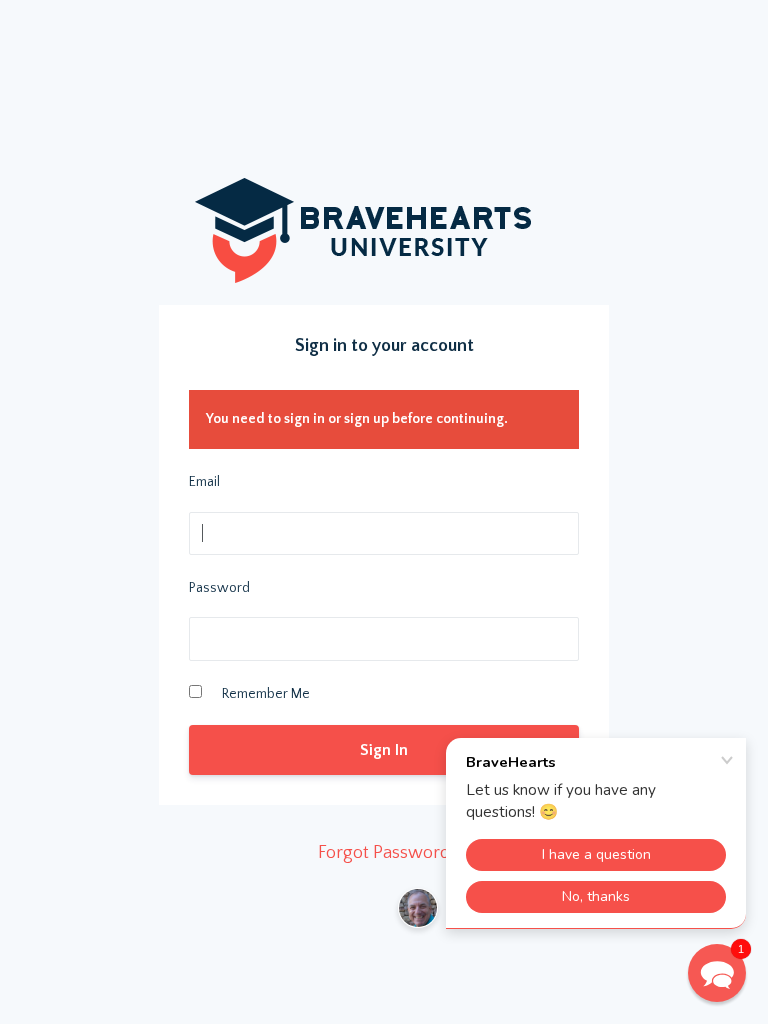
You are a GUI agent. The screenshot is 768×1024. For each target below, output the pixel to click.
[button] (717, 973)
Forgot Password (384, 853)
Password (219, 588)
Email (204, 482)
